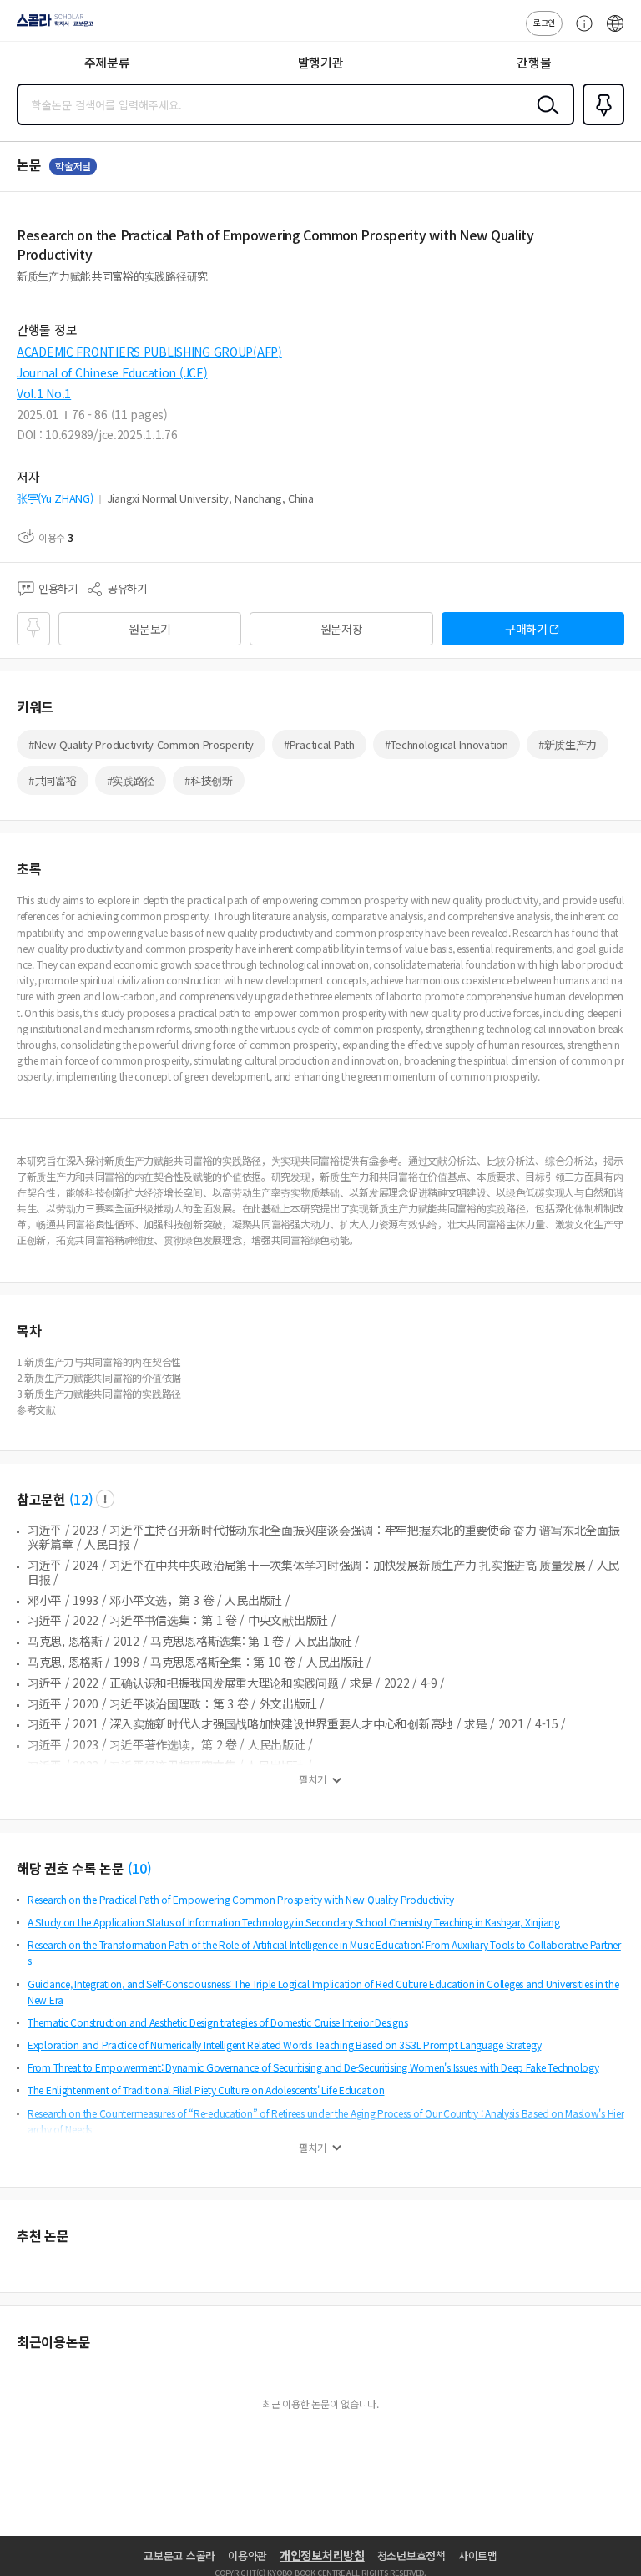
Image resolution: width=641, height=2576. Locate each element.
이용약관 (247, 2556)
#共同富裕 (53, 780)
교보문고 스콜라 (179, 2556)
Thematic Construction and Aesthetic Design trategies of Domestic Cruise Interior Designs (217, 2022)
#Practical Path (319, 744)
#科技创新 (209, 780)
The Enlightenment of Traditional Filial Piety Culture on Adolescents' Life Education (206, 2090)
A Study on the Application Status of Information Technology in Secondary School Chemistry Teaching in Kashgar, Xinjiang (294, 1922)
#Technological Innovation (447, 744)
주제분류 (107, 62)
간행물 (534, 62)
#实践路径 (131, 780)
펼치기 (313, 1779)
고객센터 (580, 32)
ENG (615, 32)
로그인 (544, 22)
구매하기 (526, 629)
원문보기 (150, 629)
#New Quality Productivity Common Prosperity (141, 744)
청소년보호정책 (411, 2556)
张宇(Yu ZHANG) (55, 498)
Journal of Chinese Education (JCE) (112, 372)
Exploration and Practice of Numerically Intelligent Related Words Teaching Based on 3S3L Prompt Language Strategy (284, 2045)
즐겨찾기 (600, 124)
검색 (544, 118)
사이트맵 (478, 2556)
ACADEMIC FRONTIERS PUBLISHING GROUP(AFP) (149, 352)
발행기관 (321, 62)
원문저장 (342, 629)
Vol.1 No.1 (44, 393)
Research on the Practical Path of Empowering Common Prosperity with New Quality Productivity (240, 1899)
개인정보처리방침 (322, 2555)
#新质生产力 (568, 744)
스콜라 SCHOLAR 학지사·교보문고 (52, 26)
